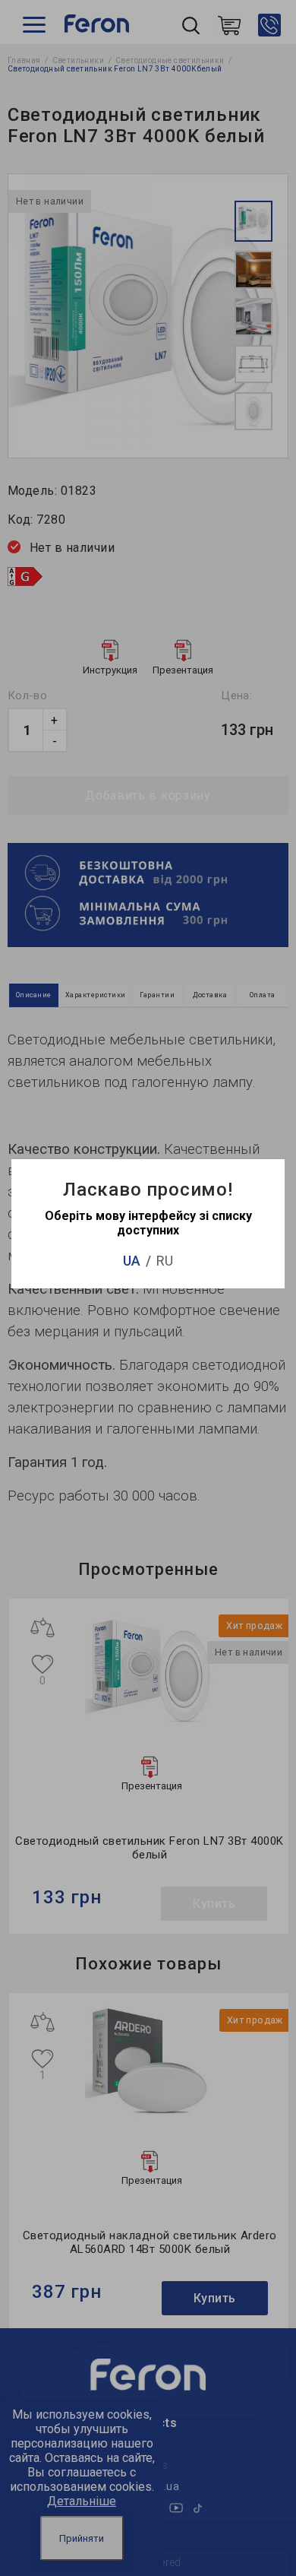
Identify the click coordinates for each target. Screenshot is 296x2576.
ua (132, 1261)
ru (165, 1261)
